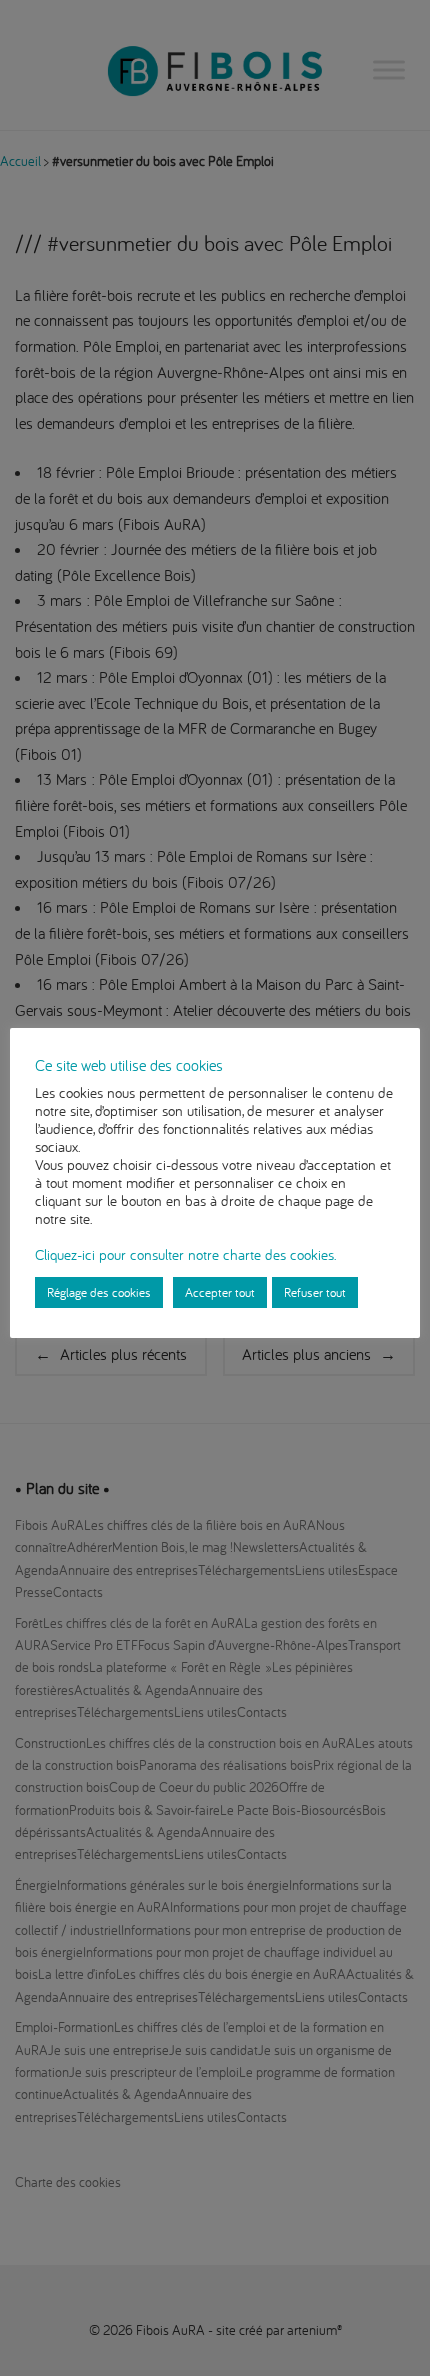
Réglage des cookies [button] (99, 1292)
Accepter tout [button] (220, 1292)
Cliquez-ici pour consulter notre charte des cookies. (185, 1254)
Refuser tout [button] (315, 1292)
